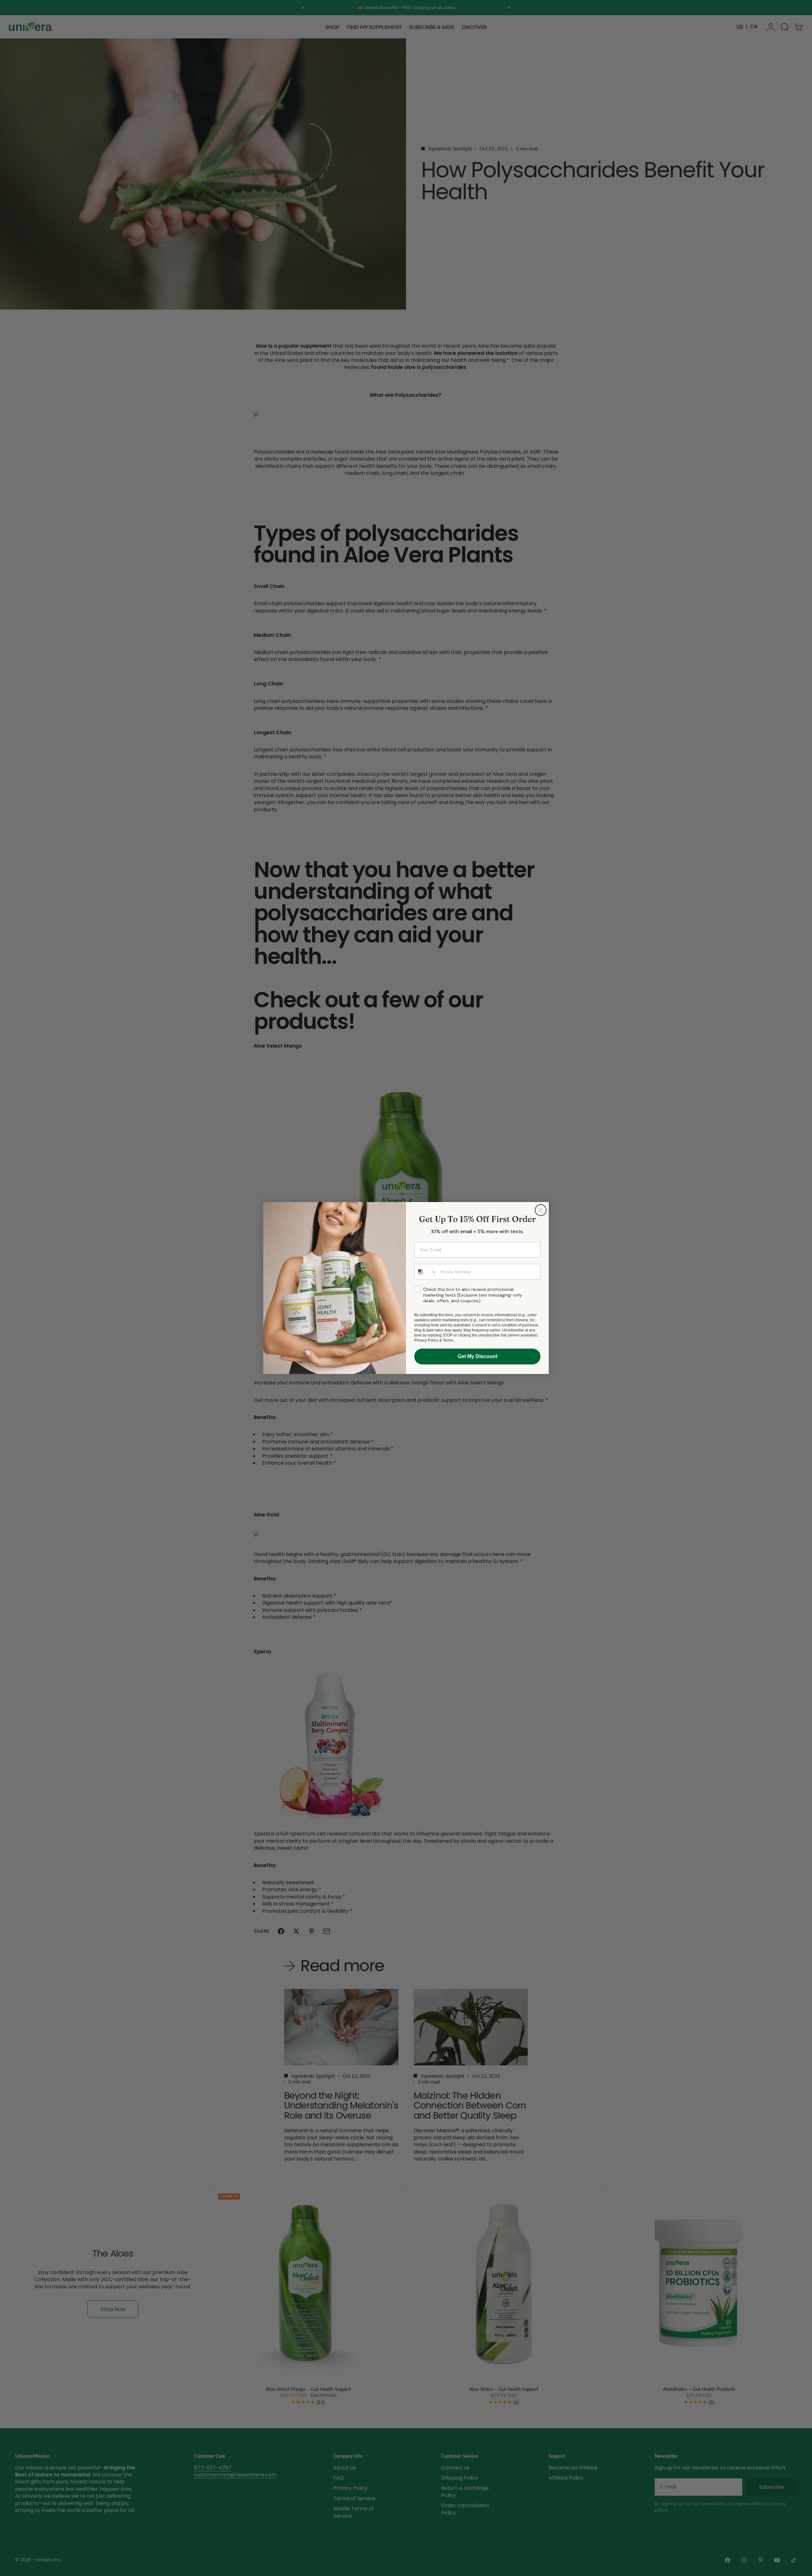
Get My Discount (478, 1356)
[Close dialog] (541, 1210)
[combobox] (426, 1272)
